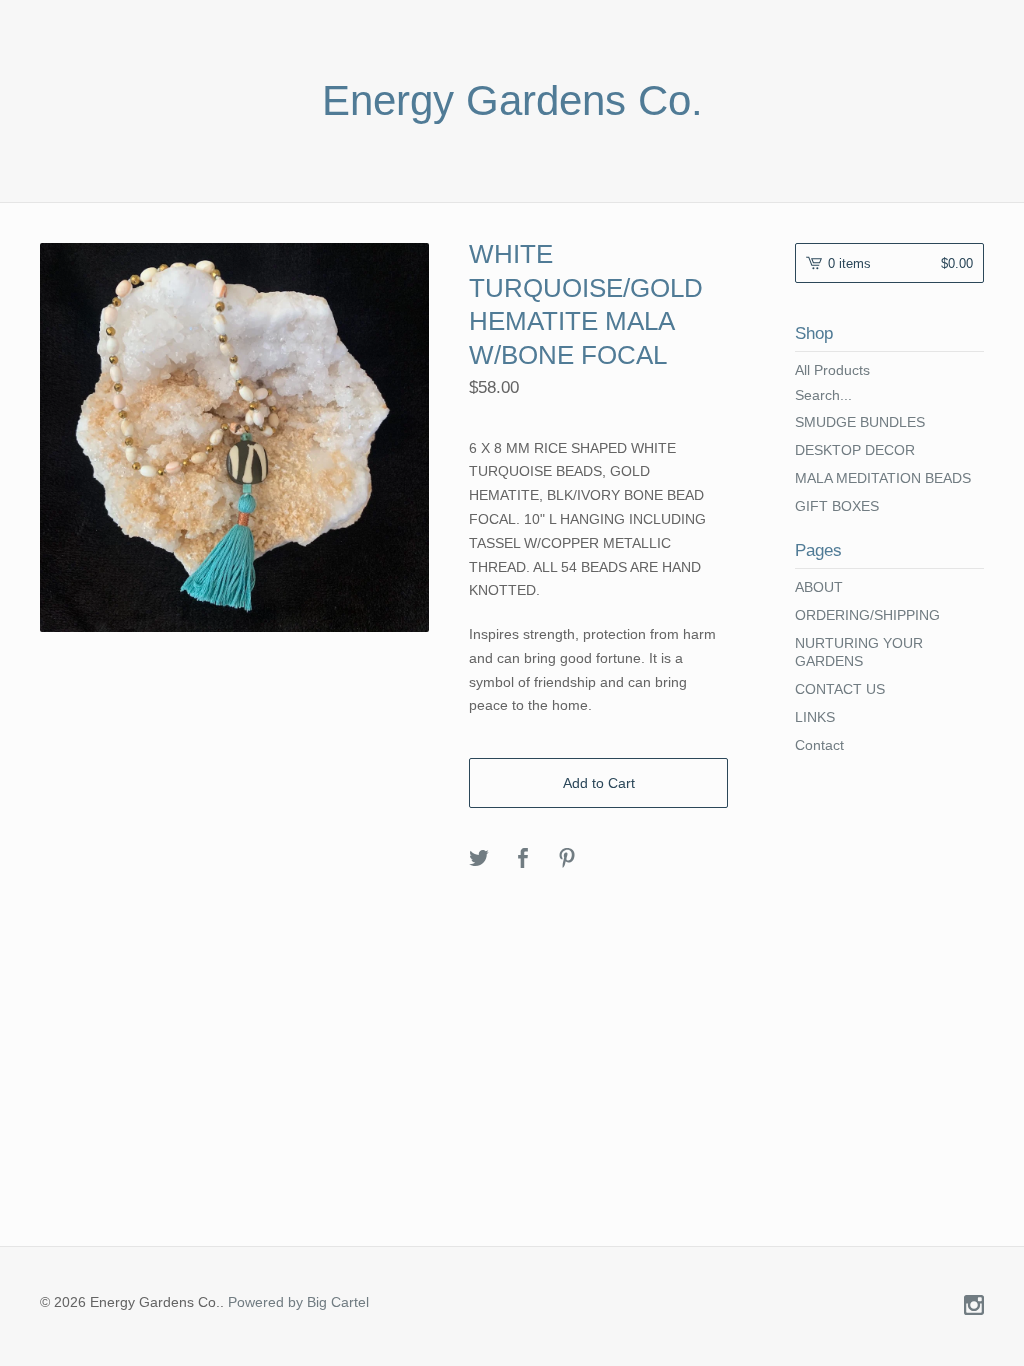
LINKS (815, 717)
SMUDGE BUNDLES (860, 422)
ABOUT (819, 587)
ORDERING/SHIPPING (867, 615)
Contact (819, 745)
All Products (832, 370)
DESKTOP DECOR (855, 450)
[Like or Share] (523, 859)
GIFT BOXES (837, 506)
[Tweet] (479, 859)
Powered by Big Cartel (298, 1302)
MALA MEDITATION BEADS (883, 478)
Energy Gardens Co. (512, 101)
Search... (823, 395)
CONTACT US (840, 689)
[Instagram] (974, 1307)
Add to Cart (599, 783)
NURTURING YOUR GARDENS (859, 652)
